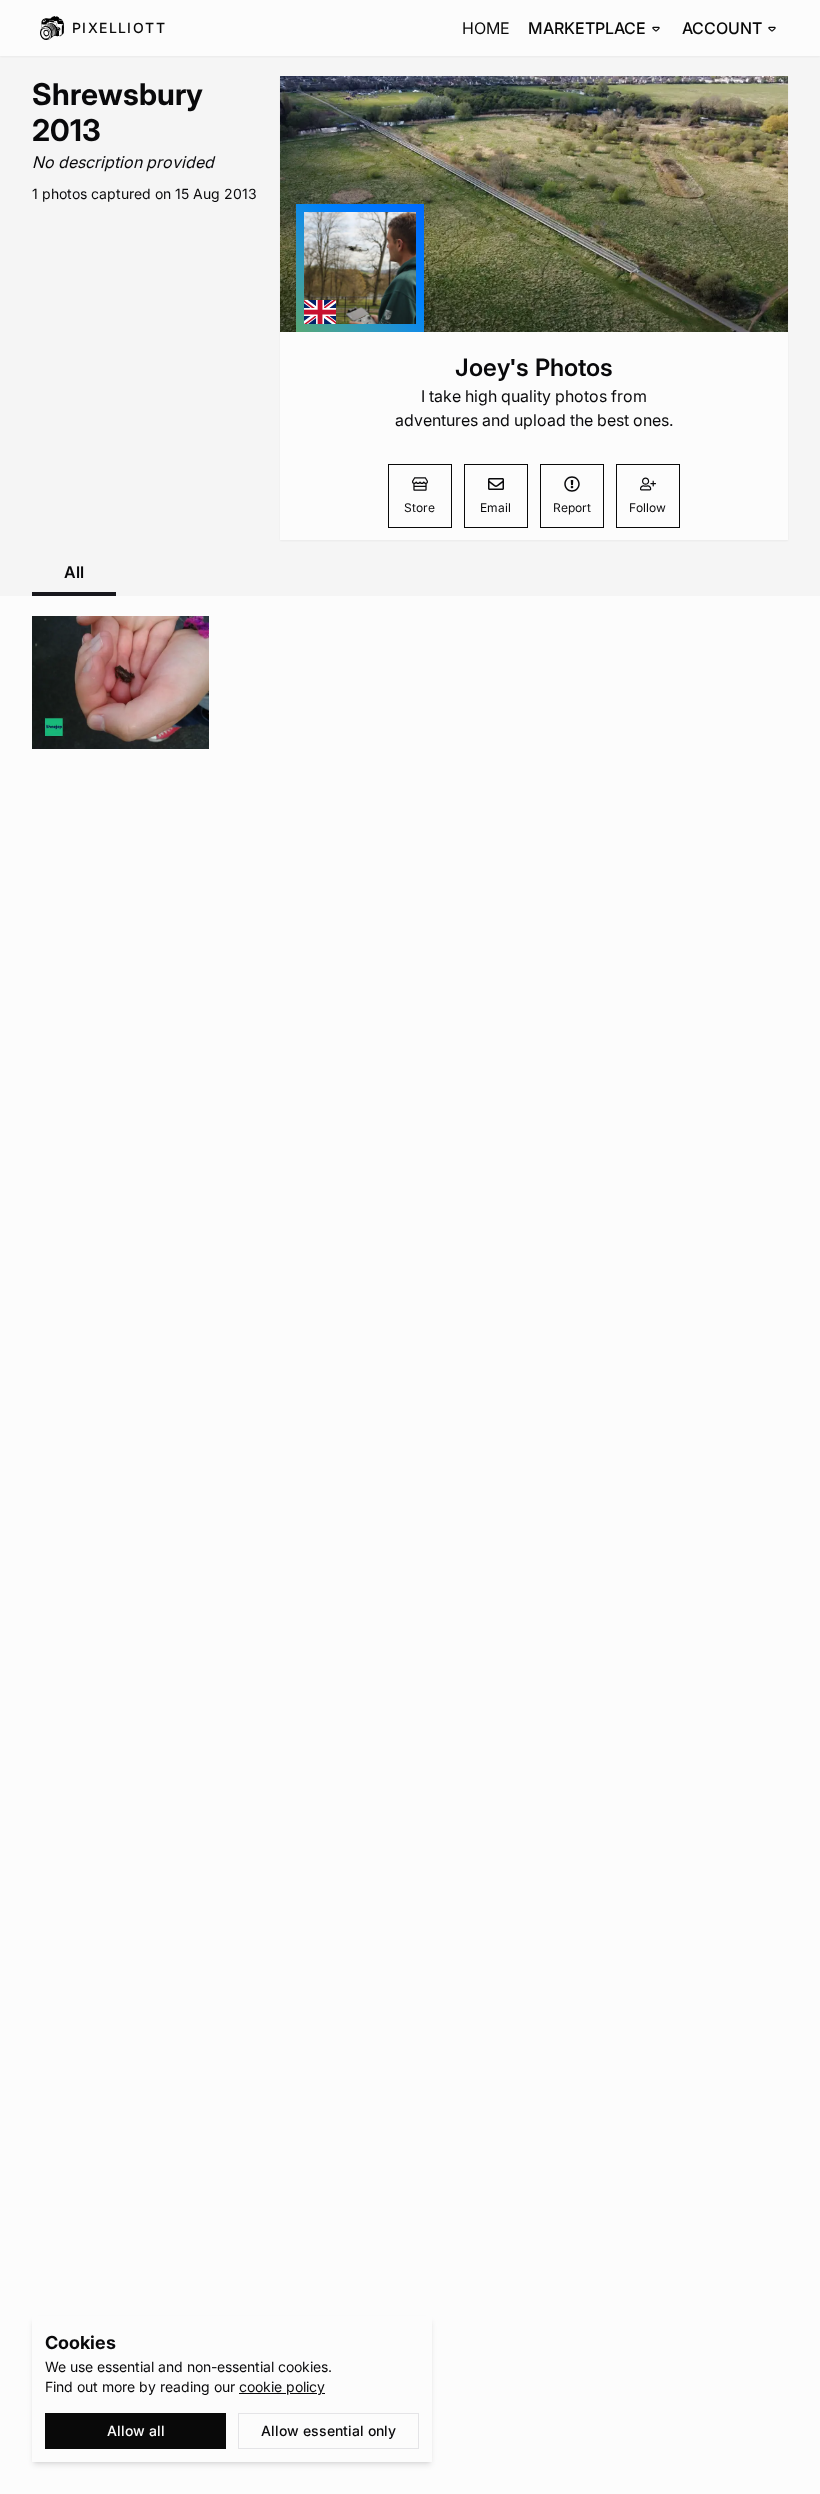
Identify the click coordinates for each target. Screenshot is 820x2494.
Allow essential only (328, 2430)
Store (419, 507)
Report (572, 507)
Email (495, 507)
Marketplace (587, 28)
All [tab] (74, 572)
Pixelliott (119, 27)
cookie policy (282, 2386)
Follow (647, 507)
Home (486, 28)
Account (722, 28)
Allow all (136, 2430)
